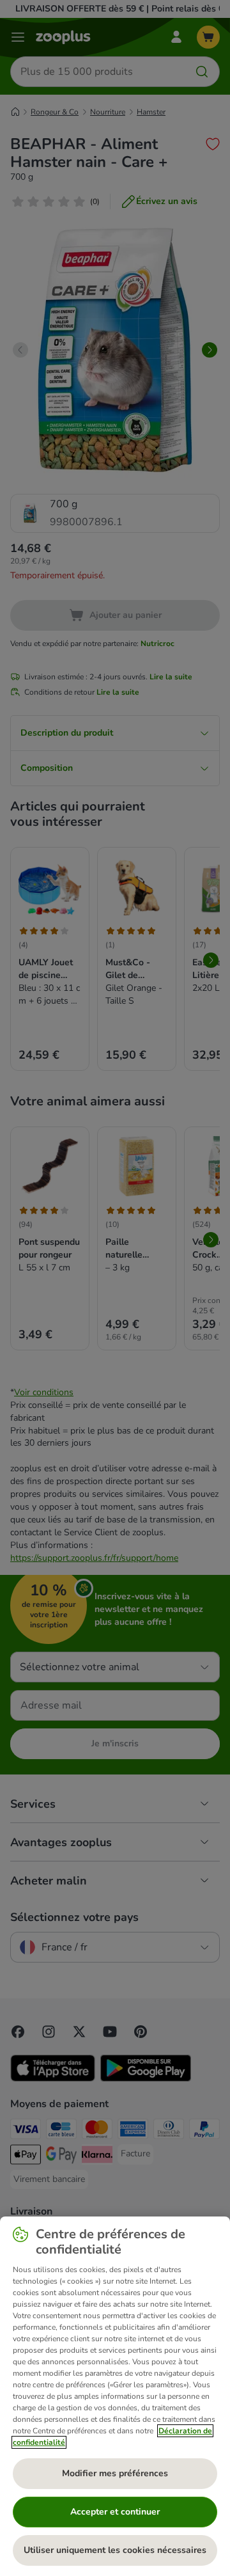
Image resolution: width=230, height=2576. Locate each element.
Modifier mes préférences (115, 2473)
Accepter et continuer (115, 2512)
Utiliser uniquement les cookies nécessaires (115, 2550)
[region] (115, 2396)
